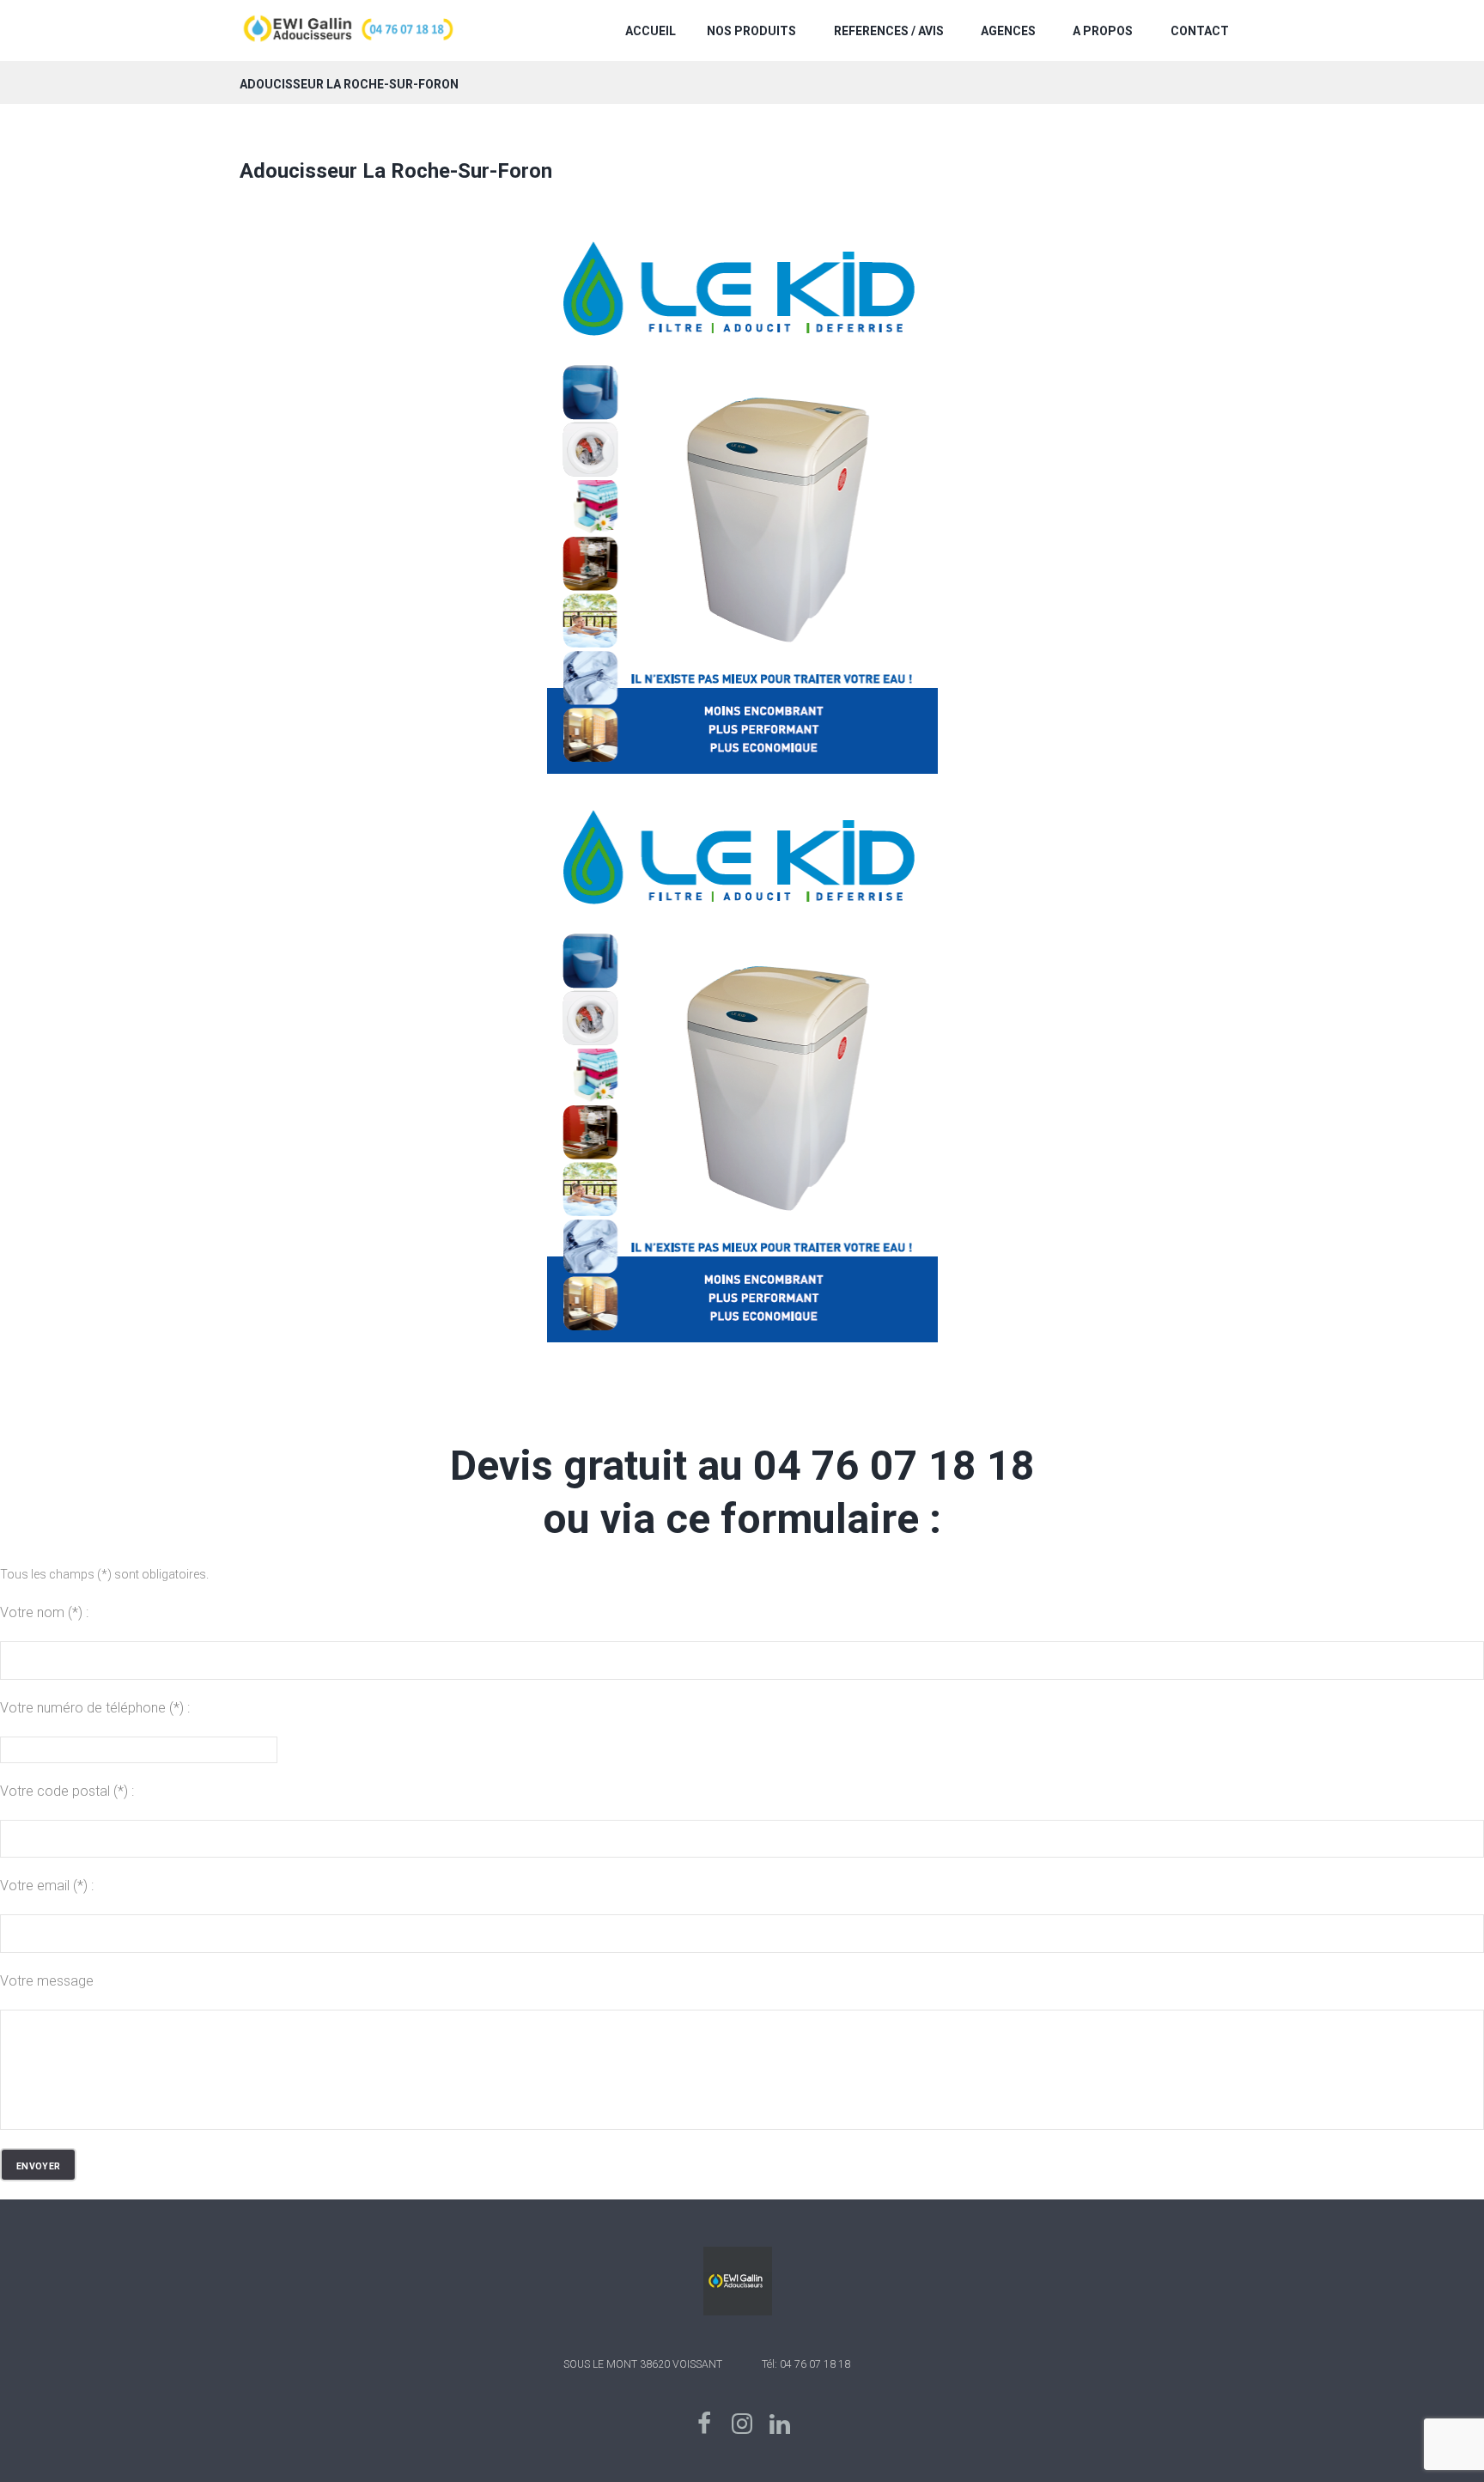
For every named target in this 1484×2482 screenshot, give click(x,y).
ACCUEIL (651, 31)
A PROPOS (1103, 31)
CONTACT (1200, 31)
